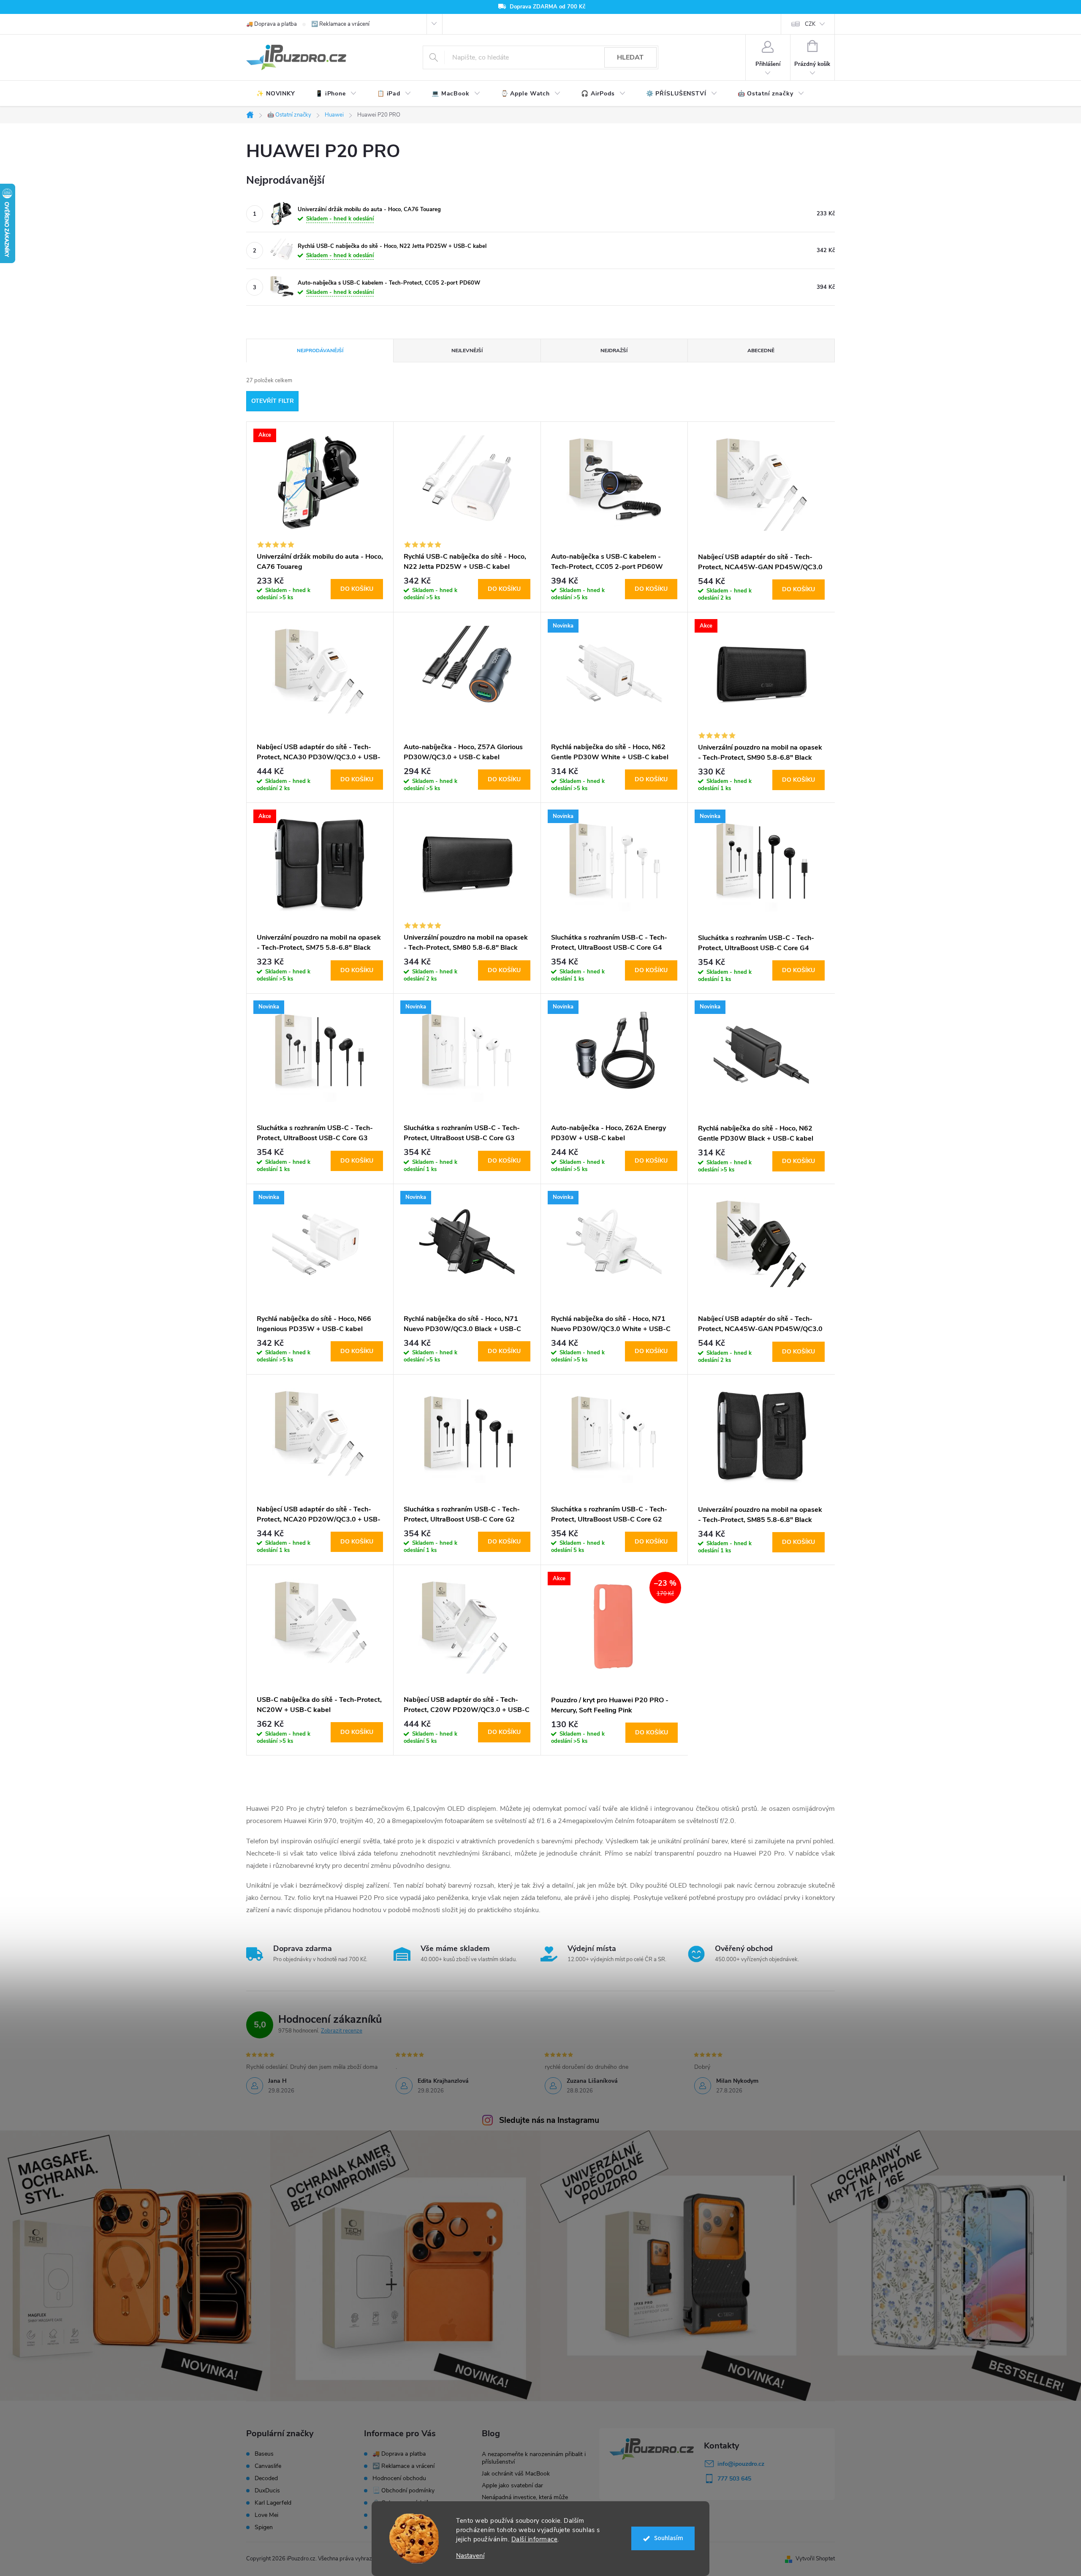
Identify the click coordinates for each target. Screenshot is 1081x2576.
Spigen (264, 2527)
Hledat (630, 57)
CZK (810, 24)
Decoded (266, 2478)
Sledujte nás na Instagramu (549, 2120)
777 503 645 (734, 2479)
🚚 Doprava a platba (272, 24)
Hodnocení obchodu (399, 2478)
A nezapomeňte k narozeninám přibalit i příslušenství (534, 2458)
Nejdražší (614, 351)
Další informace (535, 2539)
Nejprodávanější (320, 351)
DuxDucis (267, 2491)
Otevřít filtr (273, 401)
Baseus (264, 2454)
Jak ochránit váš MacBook (516, 2474)
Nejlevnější (467, 351)
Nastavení (470, 2556)
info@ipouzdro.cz (741, 2464)
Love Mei (266, 2515)
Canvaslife (268, 2466)
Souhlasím (669, 2538)
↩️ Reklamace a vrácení (340, 24)
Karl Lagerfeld (273, 2503)
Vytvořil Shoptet (815, 2559)
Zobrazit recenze (342, 2031)
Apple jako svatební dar (512, 2485)
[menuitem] (276, 94)
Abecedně (761, 351)
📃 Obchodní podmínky (403, 2490)
